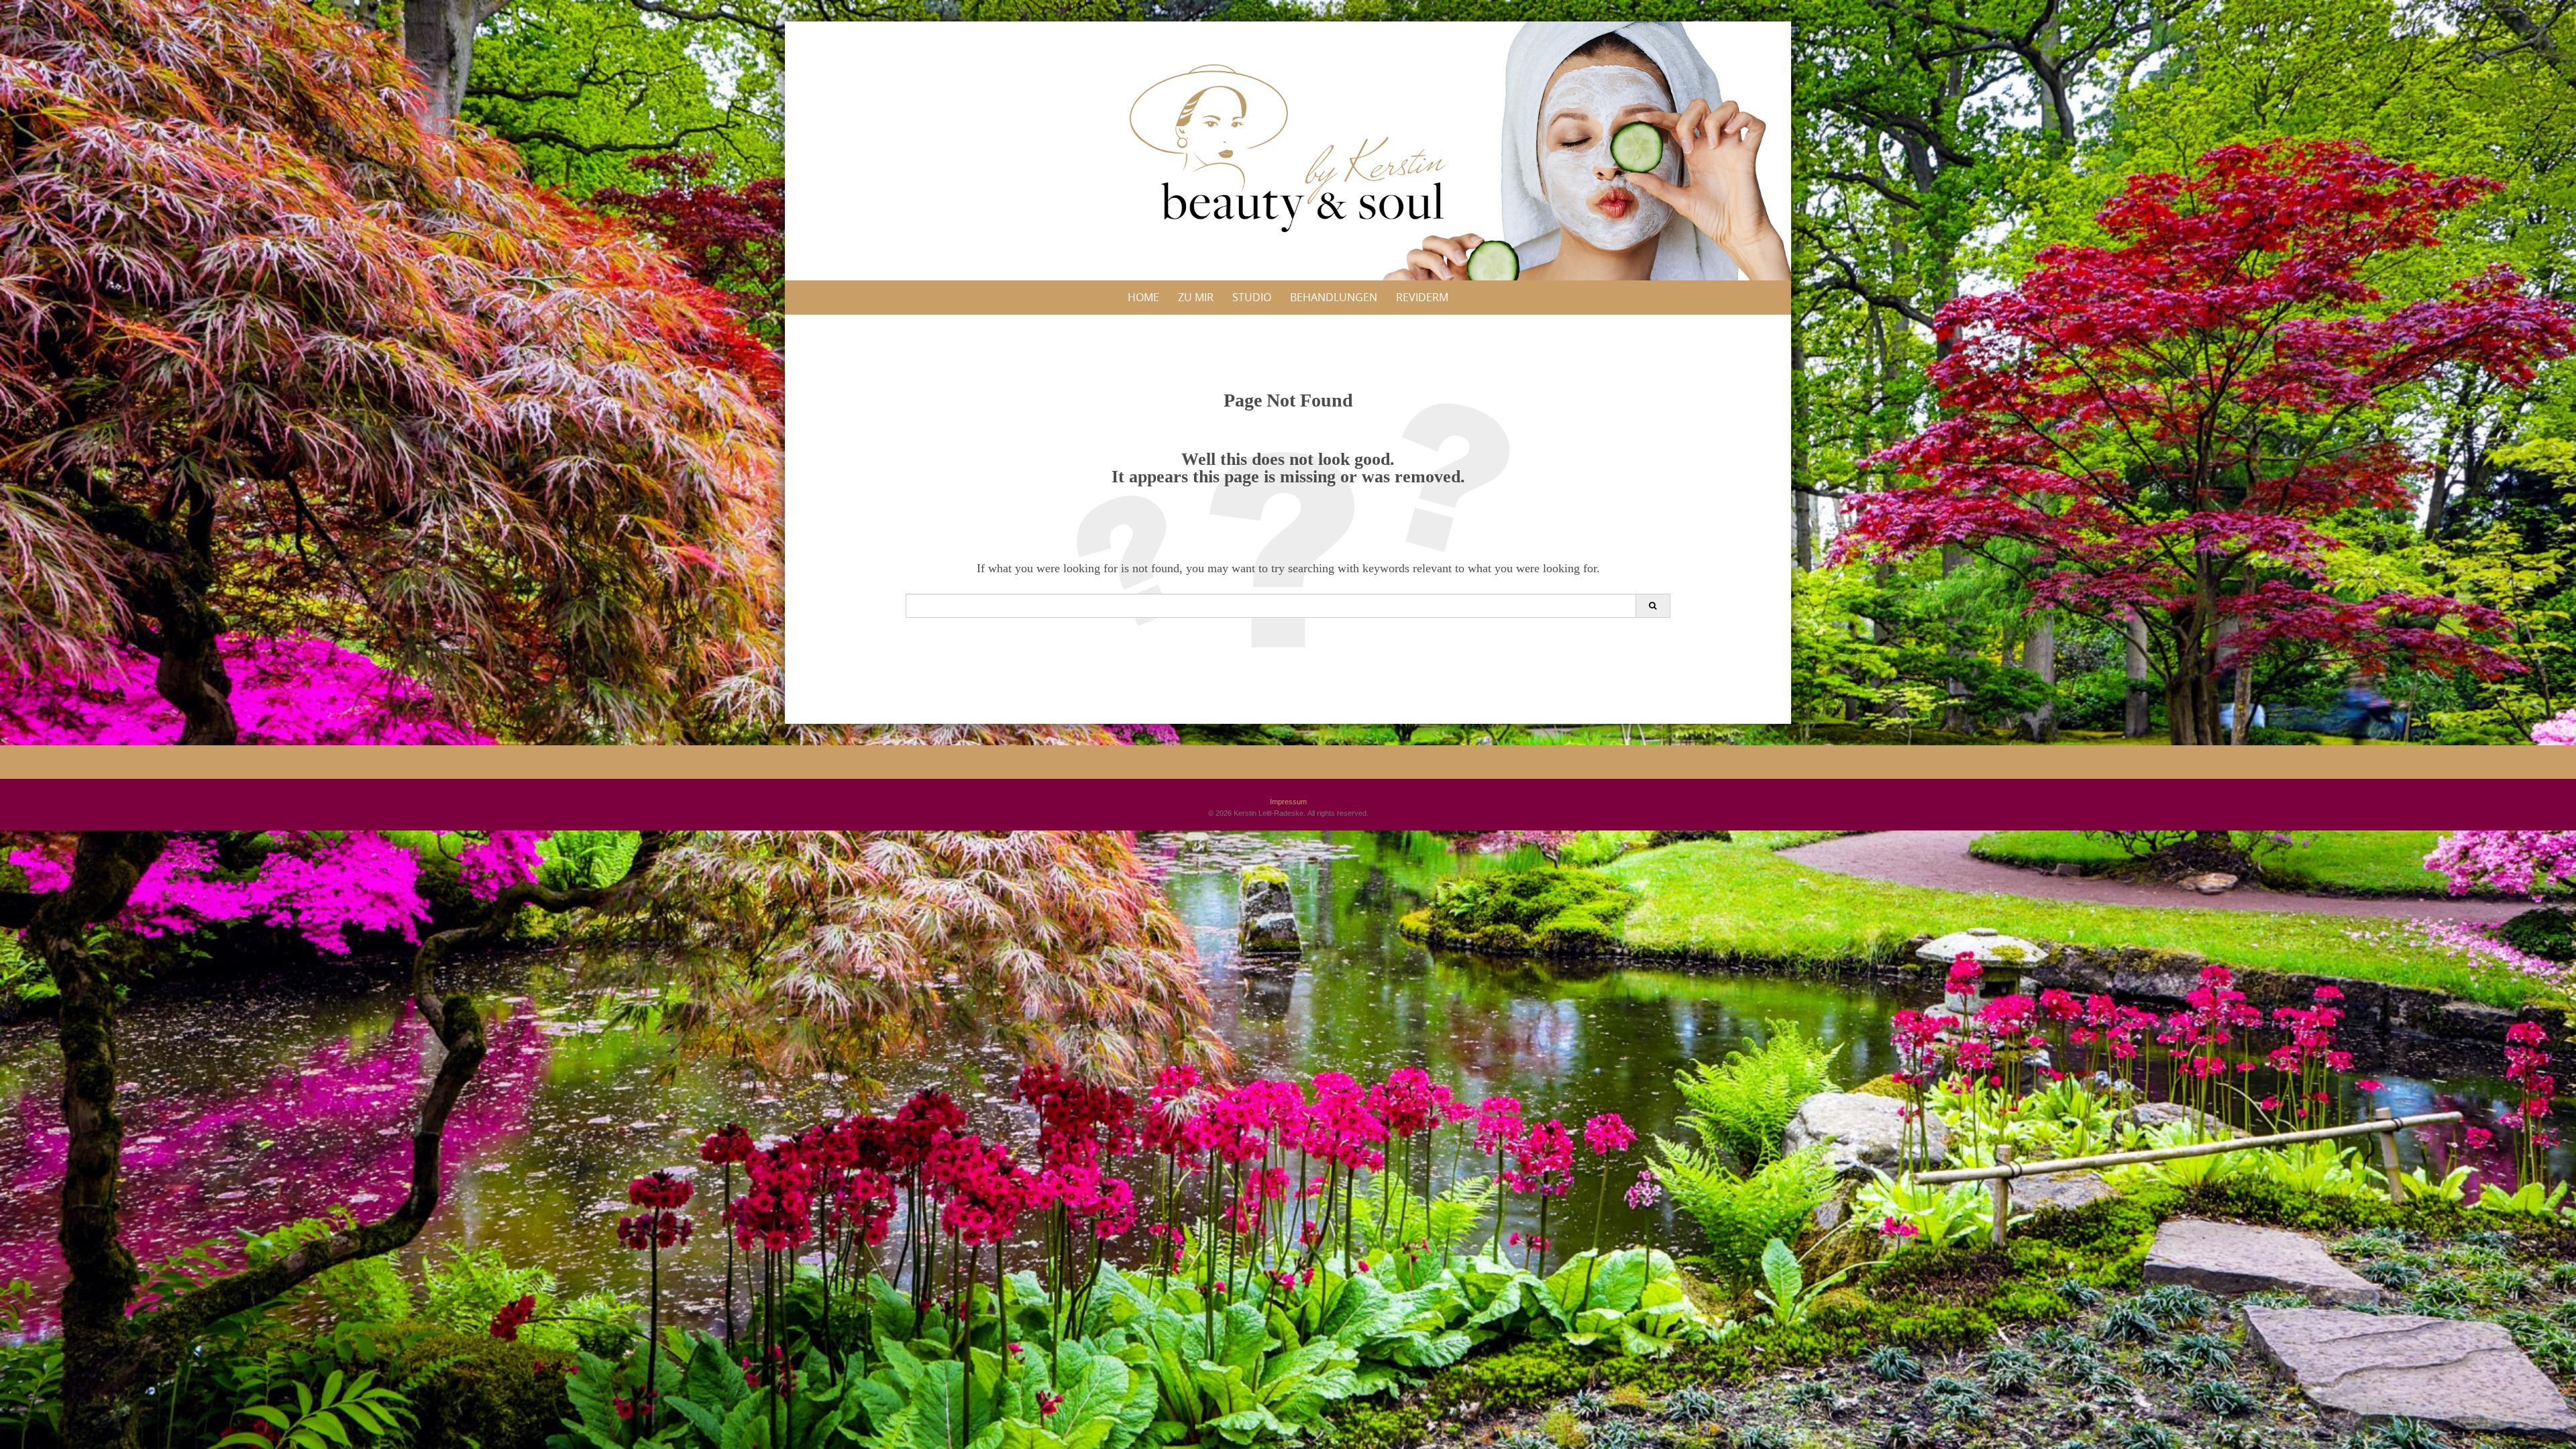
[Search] (1653, 606)
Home (1143, 297)
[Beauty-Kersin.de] (1288, 148)
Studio (1252, 297)
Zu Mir (1196, 297)
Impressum (1288, 802)
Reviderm (1422, 297)
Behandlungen (1334, 297)
